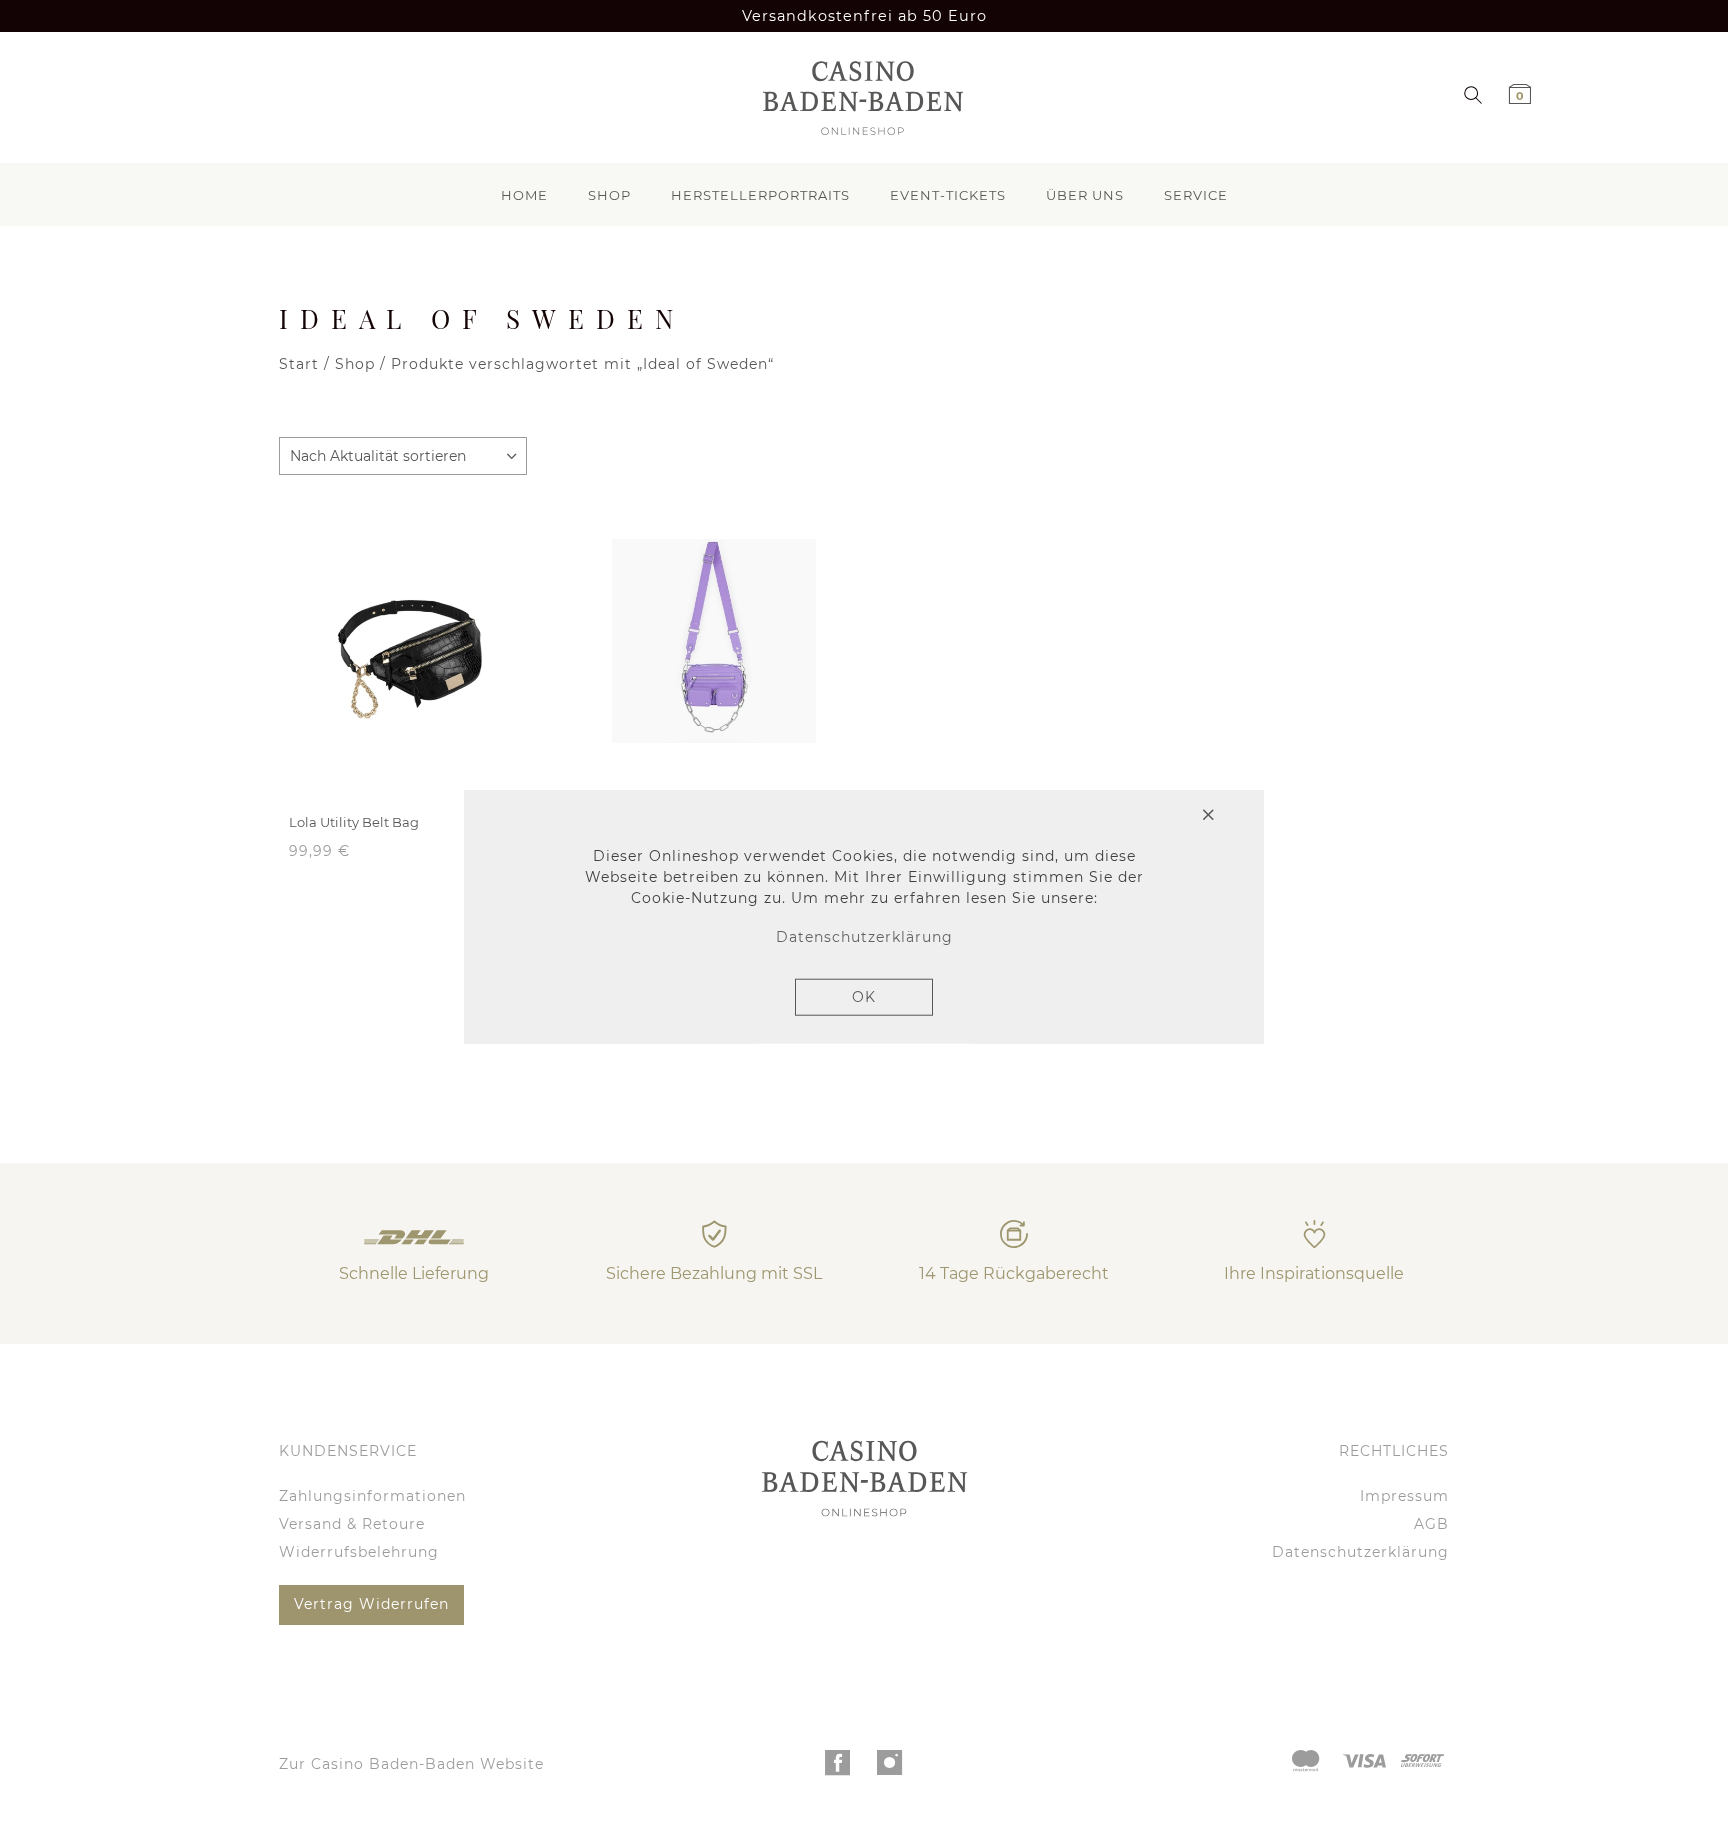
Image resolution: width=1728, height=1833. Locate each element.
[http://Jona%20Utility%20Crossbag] (714, 641)
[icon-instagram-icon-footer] (890, 1768)
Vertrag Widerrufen (371, 1604)
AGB (1431, 1524)
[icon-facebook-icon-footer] (838, 1768)
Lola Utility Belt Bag (354, 822)
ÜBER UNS (1085, 195)
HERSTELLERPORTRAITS (760, 195)
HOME (524, 195)
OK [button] (864, 997)
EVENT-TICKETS (948, 195)
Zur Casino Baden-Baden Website (411, 1764)
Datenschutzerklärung (1360, 1552)
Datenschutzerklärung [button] (864, 937)
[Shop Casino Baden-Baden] (857, 97)
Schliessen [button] (1134, 816)
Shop (355, 364)
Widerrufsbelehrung (359, 1552)
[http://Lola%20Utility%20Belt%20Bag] (414, 641)
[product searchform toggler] (1473, 93)
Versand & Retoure (352, 1524)
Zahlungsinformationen (372, 1496)
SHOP (609, 195)
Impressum (1404, 1496)
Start (299, 364)
